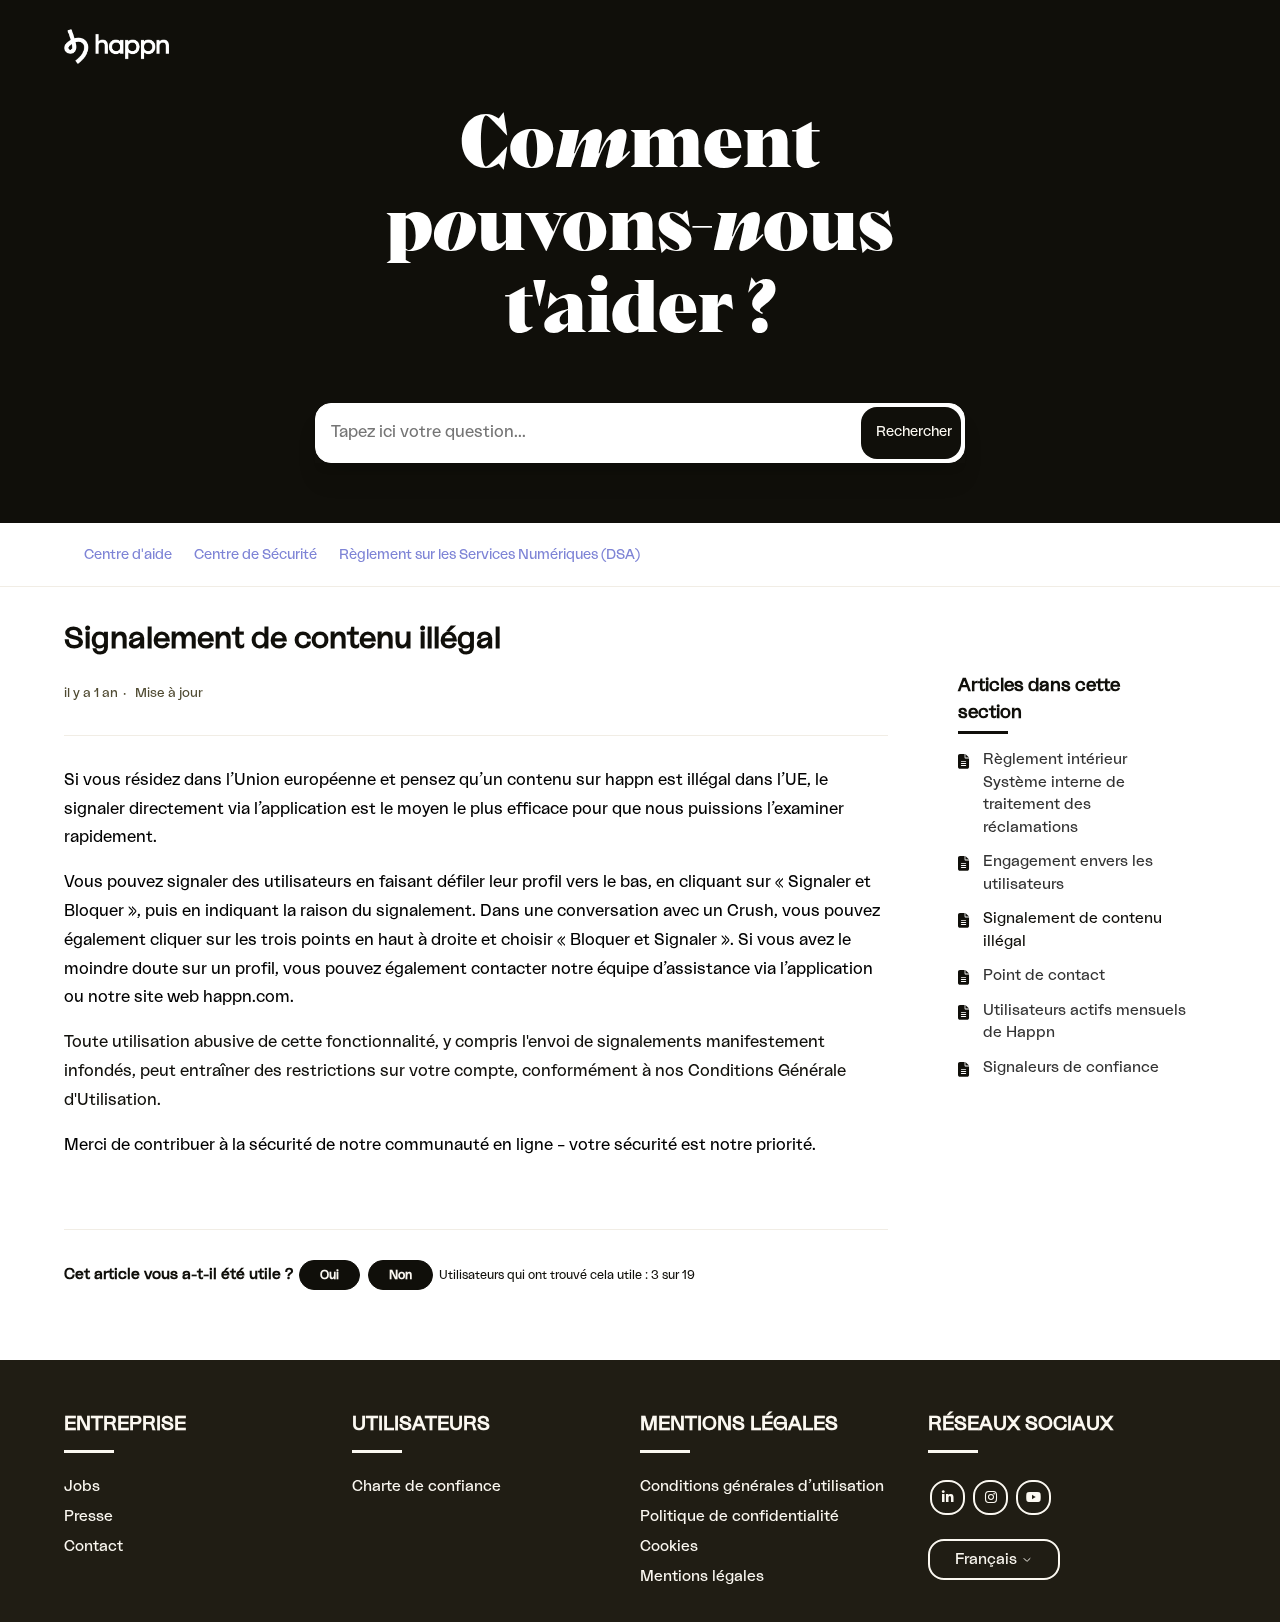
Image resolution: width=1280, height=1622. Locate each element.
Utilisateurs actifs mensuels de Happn (1084, 1022)
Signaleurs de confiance (1071, 1067)
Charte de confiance (426, 1486)
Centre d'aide (128, 555)
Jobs (82, 1486)
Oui (329, 1275)
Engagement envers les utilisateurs (1068, 873)
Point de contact (1044, 975)
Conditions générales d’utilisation (762, 1486)
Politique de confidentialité (739, 1516)
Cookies (669, 1546)
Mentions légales (702, 1576)
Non (400, 1275)
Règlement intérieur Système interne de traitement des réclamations (1055, 793)
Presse (88, 1516)
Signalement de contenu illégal (1072, 930)
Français (988, 1559)
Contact (93, 1546)
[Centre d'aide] (116, 59)
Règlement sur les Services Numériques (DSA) (489, 555)
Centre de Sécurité (255, 555)
